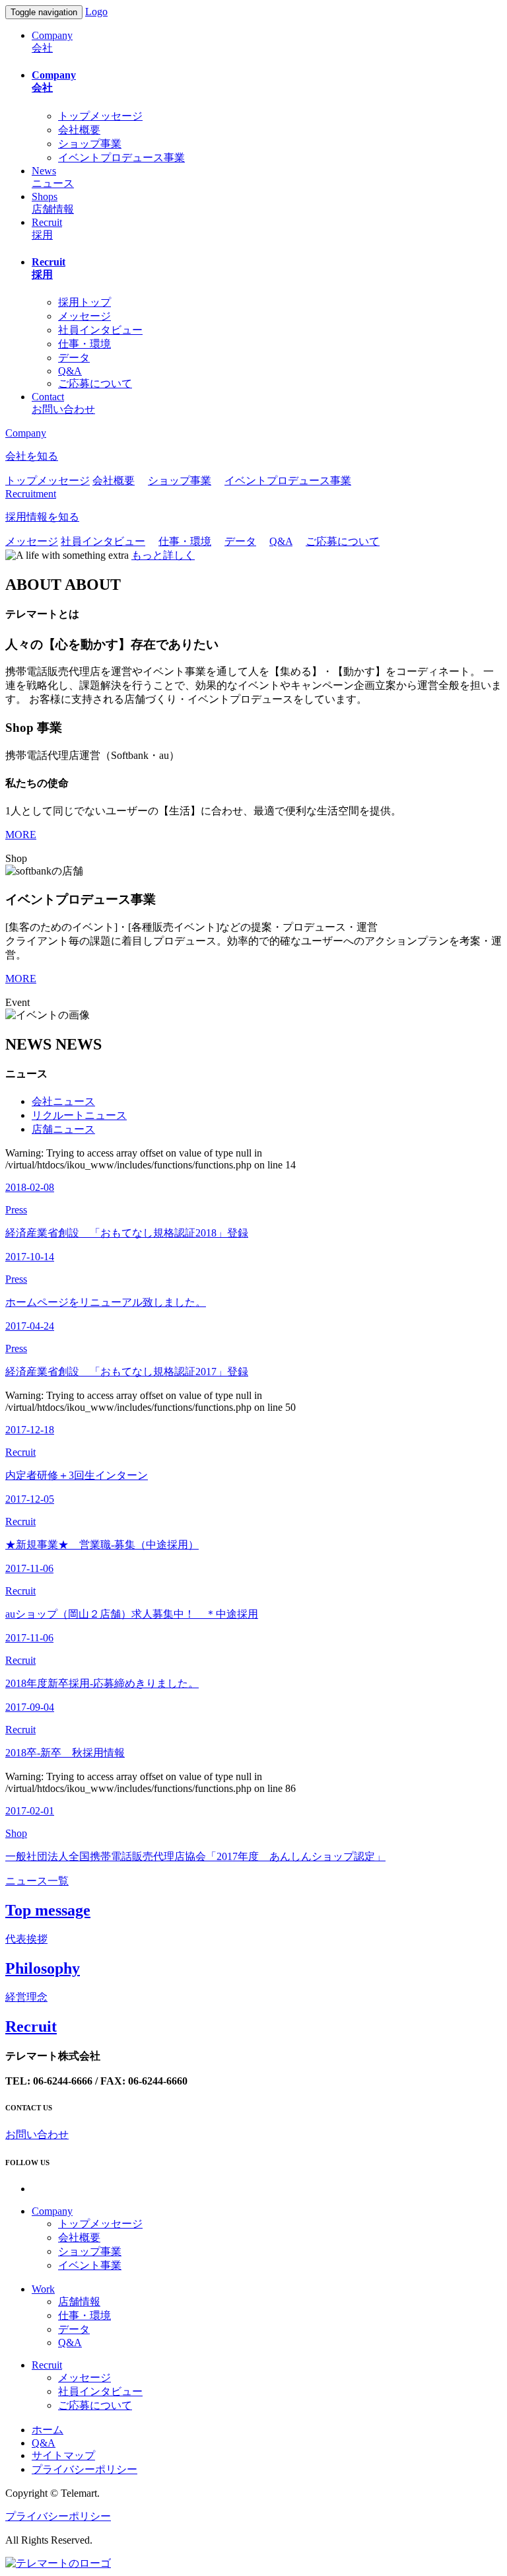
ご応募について (95, 383)
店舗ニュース (63, 1129)
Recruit (47, 2365)
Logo (96, 12)
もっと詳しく (163, 555)
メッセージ (84, 316)
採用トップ (84, 302)
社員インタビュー (100, 330)
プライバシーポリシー (84, 2469)
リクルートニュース (79, 1115)
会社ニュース (63, 1101)
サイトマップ (63, 2455)
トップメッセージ (100, 116)
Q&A (70, 371)
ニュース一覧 (37, 1881)
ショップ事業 (90, 144)
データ (74, 358)
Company (52, 2211)
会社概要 (79, 130)
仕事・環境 (84, 344)
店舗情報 (79, 2302)
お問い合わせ (37, 2134)
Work (43, 2289)
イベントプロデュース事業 (121, 158)
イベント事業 (90, 2265)
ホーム (48, 2430)
